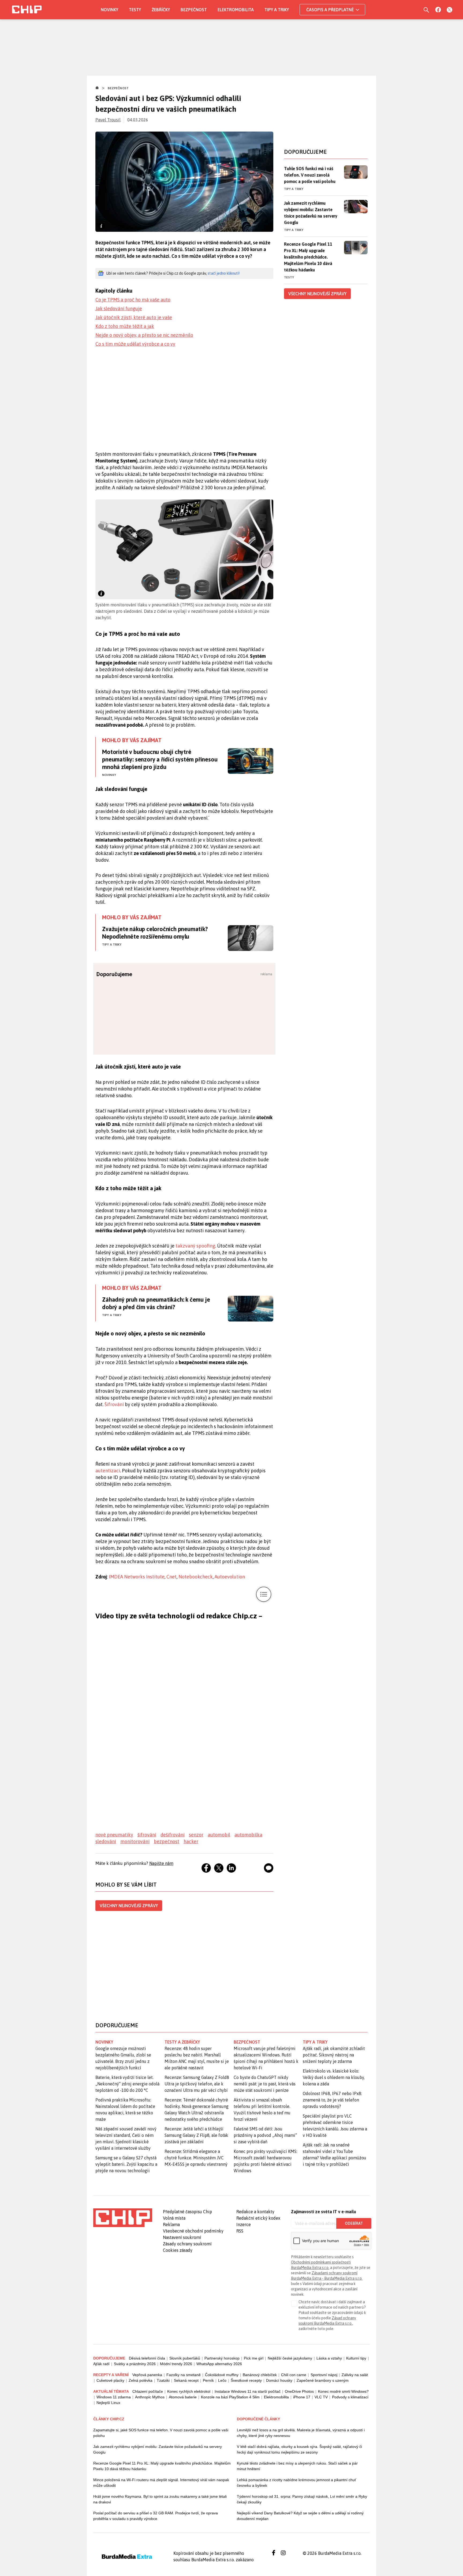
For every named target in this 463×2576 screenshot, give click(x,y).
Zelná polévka (141, 2380)
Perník (208, 2380)
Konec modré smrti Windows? (343, 2391)
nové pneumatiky (114, 1835)
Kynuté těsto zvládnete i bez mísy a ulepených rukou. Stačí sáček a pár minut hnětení (297, 2466)
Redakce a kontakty (255, 2212)
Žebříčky (161, 10)
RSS (240, 2231)
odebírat (354, 2223)
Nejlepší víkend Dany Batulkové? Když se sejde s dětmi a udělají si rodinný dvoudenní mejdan (300, 2516)
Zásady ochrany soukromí (187, 2244)
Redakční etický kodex (258, 2218)
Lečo (222, 2380)
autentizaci (108, 1471)
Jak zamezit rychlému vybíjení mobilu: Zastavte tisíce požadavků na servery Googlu (311, 213)
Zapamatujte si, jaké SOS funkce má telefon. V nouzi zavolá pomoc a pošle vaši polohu (161, 2433)
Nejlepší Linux (108, 2403)
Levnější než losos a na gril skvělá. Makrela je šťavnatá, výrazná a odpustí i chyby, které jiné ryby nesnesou (301, 2433)
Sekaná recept (186, 2380)
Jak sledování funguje (119, 309)
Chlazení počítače (148, 2391)
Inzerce (244, 2224)
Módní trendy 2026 (176, 2364)
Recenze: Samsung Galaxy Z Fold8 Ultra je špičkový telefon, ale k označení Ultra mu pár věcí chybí (197, 2084)
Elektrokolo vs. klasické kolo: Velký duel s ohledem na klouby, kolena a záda (334, 2077)
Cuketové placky (110, 2380)
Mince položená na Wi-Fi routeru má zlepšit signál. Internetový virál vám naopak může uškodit (161, 2483)
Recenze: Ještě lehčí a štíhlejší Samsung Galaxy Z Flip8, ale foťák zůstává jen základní (196, 2135)
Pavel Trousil (108, 120)
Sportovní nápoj (324, 2375)
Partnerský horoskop (222, 2358)
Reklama (171, 2224)
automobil (219, 1835)
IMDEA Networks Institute (137, 1577)
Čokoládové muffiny (222, 2375)
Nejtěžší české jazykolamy (290, 2358)
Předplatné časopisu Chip (187, 2212)
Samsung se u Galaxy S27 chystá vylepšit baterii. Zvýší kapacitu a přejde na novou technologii (126, 2164)
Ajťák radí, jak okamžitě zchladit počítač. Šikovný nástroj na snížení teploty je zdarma (334, 2055)
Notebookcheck (196, 1577)
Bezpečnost (194, 10)
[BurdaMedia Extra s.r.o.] (123, 2218)
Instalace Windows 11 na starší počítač (248, 2391)
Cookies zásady (178, 2250)
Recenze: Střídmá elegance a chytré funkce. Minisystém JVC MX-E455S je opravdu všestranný (196, 2158)
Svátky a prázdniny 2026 (135, 2364)
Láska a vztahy (329, 2358)
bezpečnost (167, 1841)
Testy (135, 10)
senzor (196, 1835)
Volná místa (174, 2218)
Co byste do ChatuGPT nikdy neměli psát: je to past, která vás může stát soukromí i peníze (265, 2084)
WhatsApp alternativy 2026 (219, 2364)
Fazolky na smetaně (184, 2375)
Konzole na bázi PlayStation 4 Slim (230, 2397)
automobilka (248, 1835)
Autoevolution (230, 1577)
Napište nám (161, 1863)
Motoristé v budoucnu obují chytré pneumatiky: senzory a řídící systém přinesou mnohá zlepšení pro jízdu (160, 759)
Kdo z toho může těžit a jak (125, 326)
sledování (106, 1841)
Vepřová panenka (147, 2375)
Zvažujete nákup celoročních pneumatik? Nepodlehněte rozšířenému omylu (155, 933)
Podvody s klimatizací (350, 2397)
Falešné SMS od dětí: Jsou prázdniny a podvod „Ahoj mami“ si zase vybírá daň (265, 2135)
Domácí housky (279, 2380)
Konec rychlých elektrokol (189, 2391)
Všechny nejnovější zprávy (129, 1906)
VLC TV (321, 2397)
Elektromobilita (236, 10)
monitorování (135, 1841)
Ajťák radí (101, 2364)
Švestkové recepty (246, 2380)
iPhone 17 (302, 2397)
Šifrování (115, 1404)
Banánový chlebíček (260, 2375)
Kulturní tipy (356, 2358)
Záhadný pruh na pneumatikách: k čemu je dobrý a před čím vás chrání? (156, 1303)
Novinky (109, 10)
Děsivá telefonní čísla (147, 2358)
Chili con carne (294, 2375)
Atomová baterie (183, 2397)
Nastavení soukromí (182, 2237)
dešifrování (173, 1835)
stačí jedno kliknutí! (224, 273)
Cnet (171, 1577)
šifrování (147, 1835)
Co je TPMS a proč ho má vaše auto (133, 300)
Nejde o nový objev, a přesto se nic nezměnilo (144, 335)
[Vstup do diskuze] (269, 1868)
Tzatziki (163, 2380)
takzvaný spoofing (195, 1246)
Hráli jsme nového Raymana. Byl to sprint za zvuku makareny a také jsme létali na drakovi (160, 2499)
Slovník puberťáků (185, 2358)
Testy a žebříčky (182, 2042)
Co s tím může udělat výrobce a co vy (135, 344)
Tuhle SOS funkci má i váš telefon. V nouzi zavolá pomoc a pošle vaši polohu (310, 175)
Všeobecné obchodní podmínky (193, 2231)
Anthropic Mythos (150, 2397)
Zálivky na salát (355, 2375)
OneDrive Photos (299, 2391)
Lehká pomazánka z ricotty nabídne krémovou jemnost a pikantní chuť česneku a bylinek (296, 2483)
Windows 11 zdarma (114, 2397)
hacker (191, 1841)
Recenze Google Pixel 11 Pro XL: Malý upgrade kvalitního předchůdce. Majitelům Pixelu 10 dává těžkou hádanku (308, 257)
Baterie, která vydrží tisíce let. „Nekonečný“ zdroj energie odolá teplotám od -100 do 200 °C (127, 2084)
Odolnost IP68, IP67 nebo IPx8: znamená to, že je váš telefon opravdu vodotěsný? (332, 2100)
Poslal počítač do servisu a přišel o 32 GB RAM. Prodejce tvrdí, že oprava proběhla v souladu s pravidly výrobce (156, 2516)
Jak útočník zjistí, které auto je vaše (134, 317)
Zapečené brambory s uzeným (323, 2380)
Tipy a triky (277, 10)
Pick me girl (254, 2358)
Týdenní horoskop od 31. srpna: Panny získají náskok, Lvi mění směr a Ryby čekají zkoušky (302, 2499)
